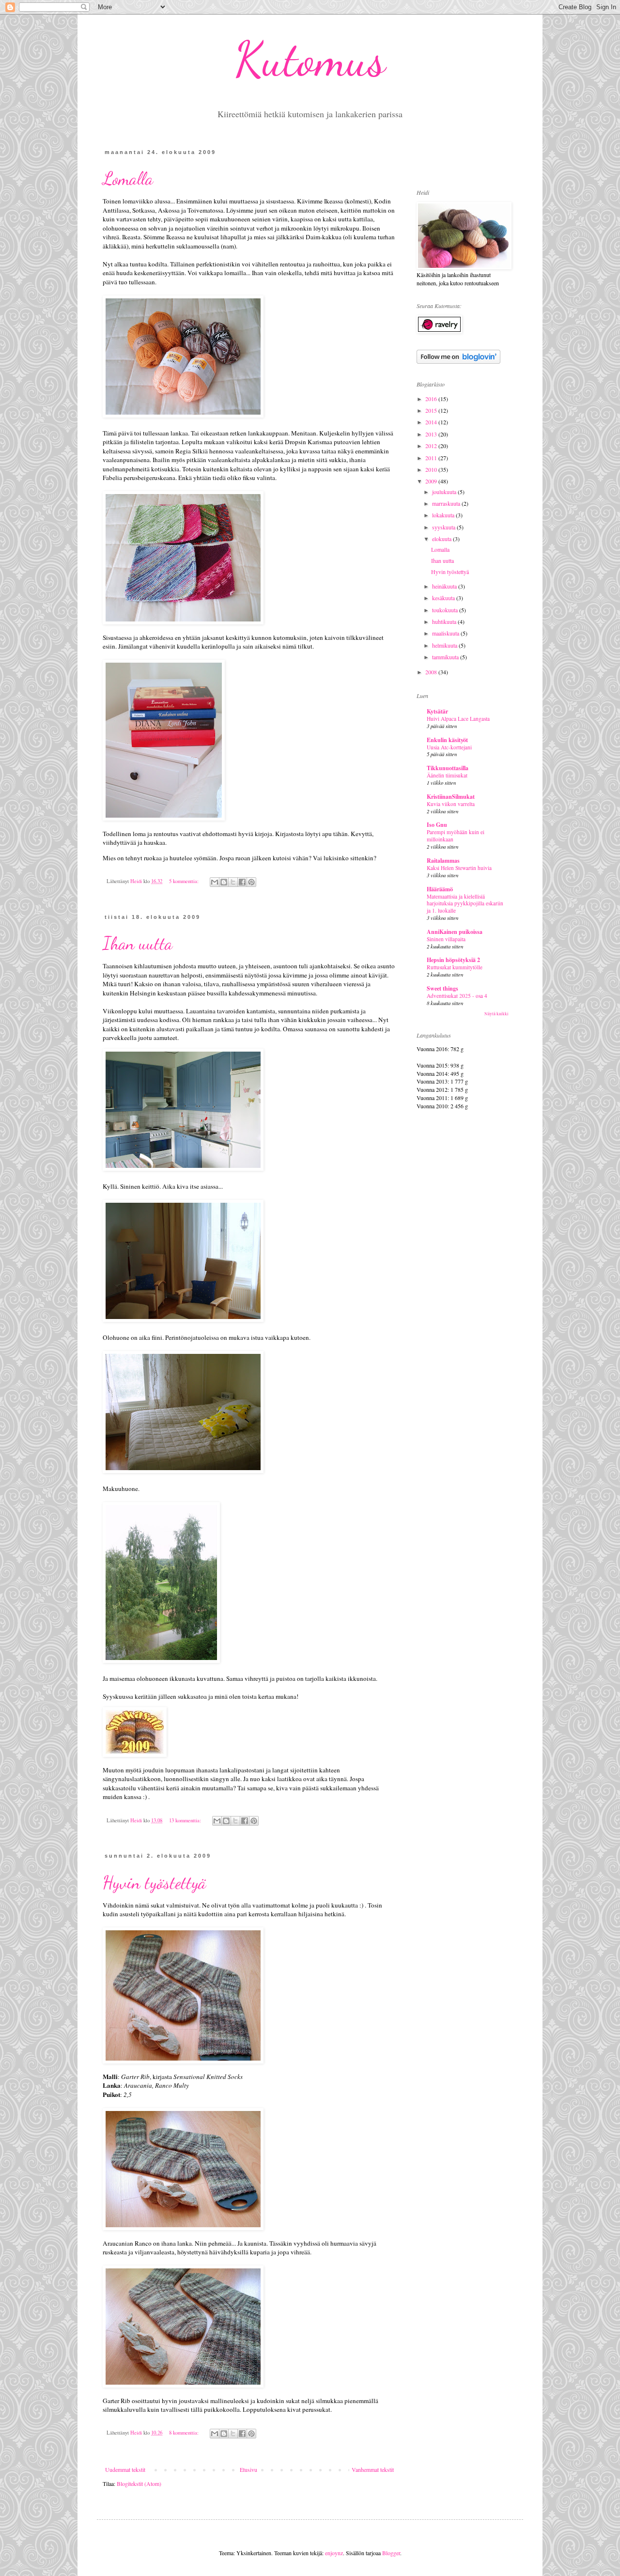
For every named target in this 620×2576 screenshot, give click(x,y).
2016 (432, 399)
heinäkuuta (445, 586)
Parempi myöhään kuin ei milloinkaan (456, 836)
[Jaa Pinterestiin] (251, 882)
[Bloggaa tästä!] (224, 882)
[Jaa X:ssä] (233, 882)
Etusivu (248, 2469)
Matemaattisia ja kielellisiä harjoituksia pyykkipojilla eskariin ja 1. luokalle (465, 904)
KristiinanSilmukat (451, 797)
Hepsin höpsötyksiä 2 (453, 960)
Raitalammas (443, 861)
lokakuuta (444, 515)
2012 (432, 446)
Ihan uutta (138, 943)
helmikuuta (445, 645)
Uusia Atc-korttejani (449, 747)
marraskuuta (447, 503)
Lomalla (128, 178)
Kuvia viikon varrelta (451, 804)
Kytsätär (437, 711)
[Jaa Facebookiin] (242, 882)
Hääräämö (440, 889)
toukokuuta (446, 610)
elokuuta (442, 539)
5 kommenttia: (185, 881)
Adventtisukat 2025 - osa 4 (457, 996)
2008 (432, 672)
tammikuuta (446, 657)
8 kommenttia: (185, 2433)
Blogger (391, 2553)
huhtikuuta (445, 621)
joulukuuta (445, 492)
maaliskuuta (446, 633)
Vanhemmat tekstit (373, 2469)
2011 (432, 458)
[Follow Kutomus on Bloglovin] (458, 361)
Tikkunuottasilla (448, 768)
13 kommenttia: (186, 1820)
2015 (432, 410)
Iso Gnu (437, 825)
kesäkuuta (444, 598)
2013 (432, 434)
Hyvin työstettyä (155, 1883)
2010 (432, 469)
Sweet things (442, 988)
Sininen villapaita (446, 939)
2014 (432, 422)
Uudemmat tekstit (125, 2469)
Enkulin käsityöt (447, 740)
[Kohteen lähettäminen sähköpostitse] (215, 882)
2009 (432, 481)
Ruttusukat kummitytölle (455, 967)
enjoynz (334, 2553)
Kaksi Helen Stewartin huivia (459, 868)
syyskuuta (444, 527)
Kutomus (310, 59)
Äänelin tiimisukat (447, 775)
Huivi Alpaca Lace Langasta (458, 719)
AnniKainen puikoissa (455, 932)
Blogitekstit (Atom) (139, 2483)
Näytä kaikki (496, 1014)
